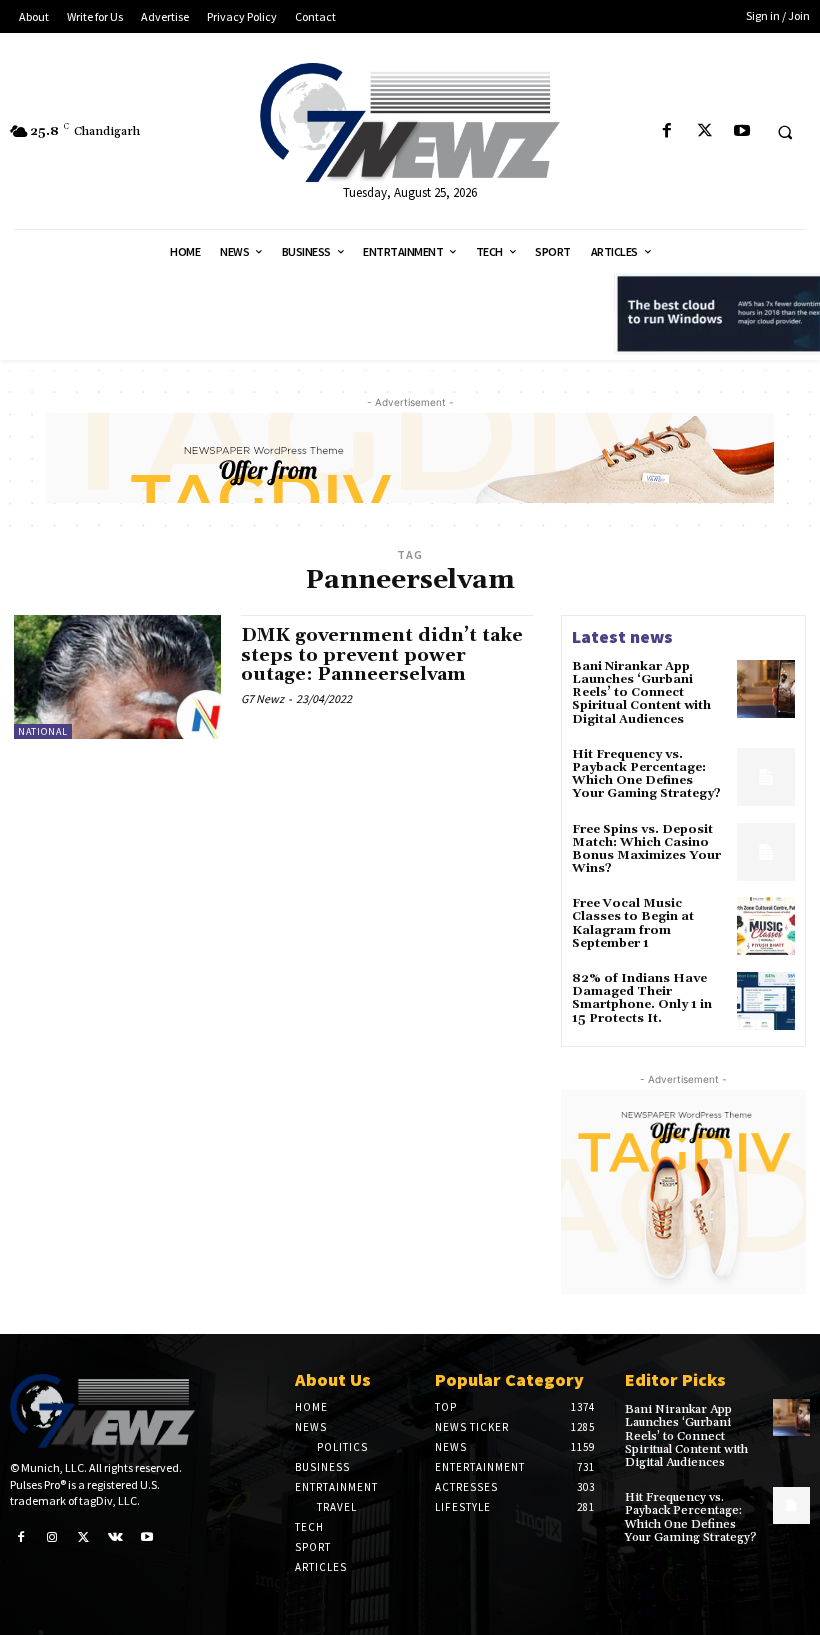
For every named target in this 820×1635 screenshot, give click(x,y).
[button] (785, 132)
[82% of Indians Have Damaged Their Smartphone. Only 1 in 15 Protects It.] (766, 1001)
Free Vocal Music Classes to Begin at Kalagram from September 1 (633, 923)
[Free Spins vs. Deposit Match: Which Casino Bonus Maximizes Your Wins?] (766, 852)
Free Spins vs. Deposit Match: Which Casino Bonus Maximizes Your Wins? (646, 849)
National (43, 731)
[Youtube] (741, 131)
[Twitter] (704, 131)
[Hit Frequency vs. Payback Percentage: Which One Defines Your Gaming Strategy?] (766, 777)
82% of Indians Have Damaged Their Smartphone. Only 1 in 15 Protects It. (642, 998)
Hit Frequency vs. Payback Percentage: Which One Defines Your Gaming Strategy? (646, 774)
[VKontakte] (116, 1536)
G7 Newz (262, 698)
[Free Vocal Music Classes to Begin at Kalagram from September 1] (766, 926)
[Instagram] (53, 1536)
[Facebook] (667, 131)
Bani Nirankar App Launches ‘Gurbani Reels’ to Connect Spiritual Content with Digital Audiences (641, 693)
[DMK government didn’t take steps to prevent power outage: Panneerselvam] (117, 677)
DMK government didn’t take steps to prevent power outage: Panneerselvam (382, 655)
